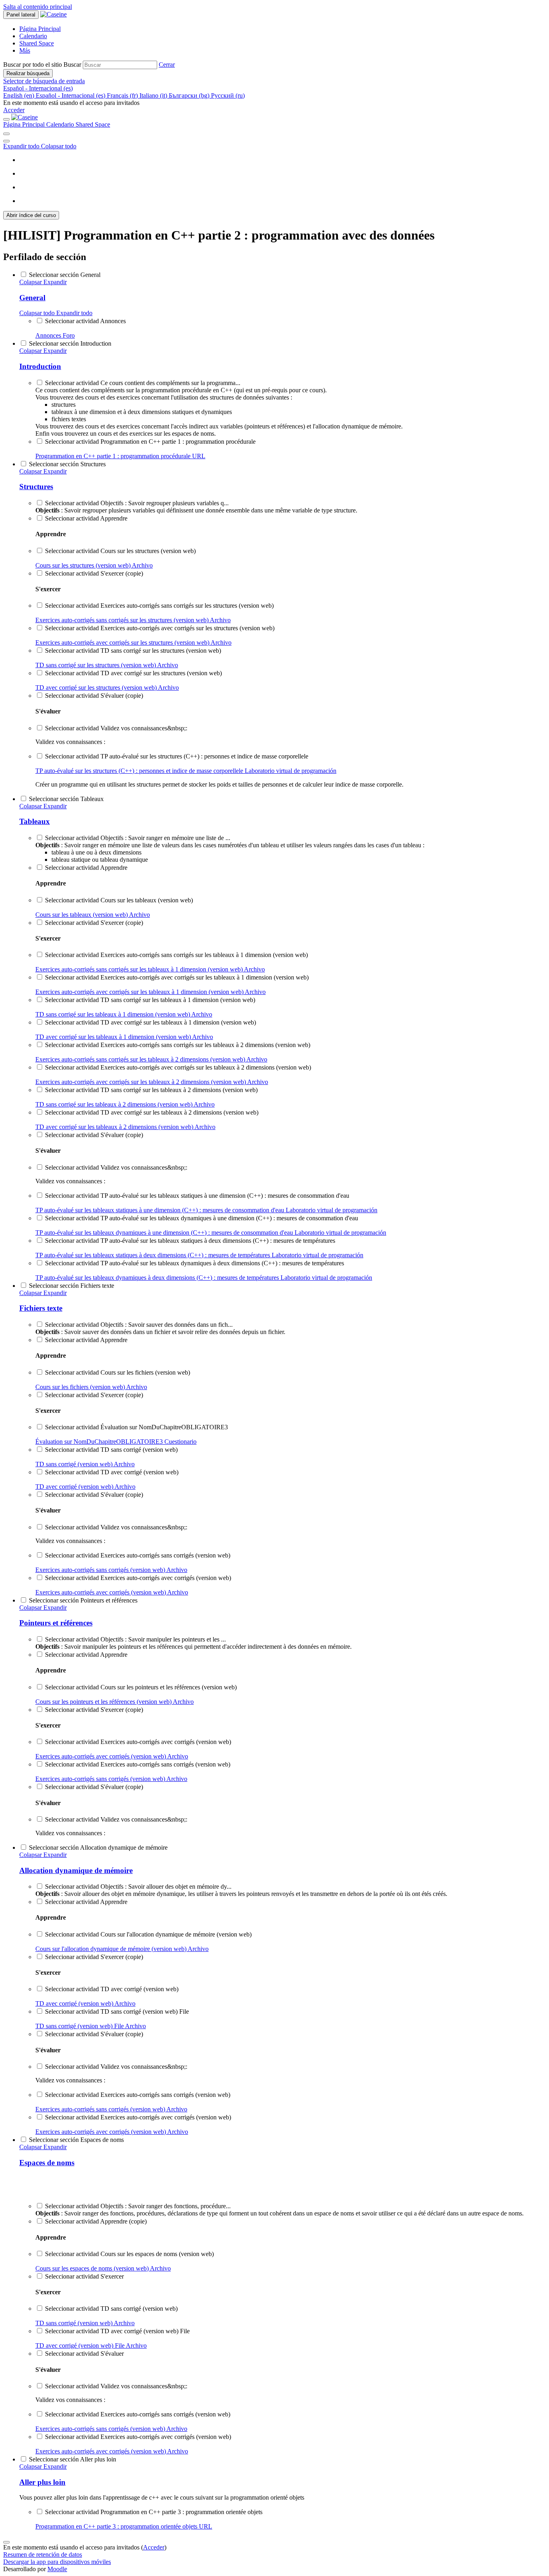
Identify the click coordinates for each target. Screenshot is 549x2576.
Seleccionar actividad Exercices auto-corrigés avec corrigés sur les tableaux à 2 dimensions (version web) (178, 1067)
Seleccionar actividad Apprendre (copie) (96, 2221)
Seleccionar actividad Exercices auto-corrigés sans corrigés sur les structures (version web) (159, 606)
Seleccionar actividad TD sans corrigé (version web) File (117, 2011)
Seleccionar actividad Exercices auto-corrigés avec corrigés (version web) (138, 1578)
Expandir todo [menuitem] (22, 146)
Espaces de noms (47, 2163)
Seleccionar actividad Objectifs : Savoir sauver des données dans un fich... (139, 1325)
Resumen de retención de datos (43, 2554)
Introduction (40, 366)
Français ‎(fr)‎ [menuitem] (123, 95)
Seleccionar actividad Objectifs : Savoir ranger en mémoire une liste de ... (138, 838)
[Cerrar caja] (6, 119)
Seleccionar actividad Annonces (85, 321)
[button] (167, 65)
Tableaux (35, 821)
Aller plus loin (42, 2482)
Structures (36, 487)
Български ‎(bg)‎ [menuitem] (190, 95)
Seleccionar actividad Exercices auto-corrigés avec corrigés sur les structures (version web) (160, 628)
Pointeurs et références (56, 1623)
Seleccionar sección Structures (67, 464)
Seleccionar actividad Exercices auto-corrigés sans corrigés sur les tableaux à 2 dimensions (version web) (178, 1045)
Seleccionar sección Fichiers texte (72, 1286)
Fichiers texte (41, 1308)
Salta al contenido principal (38, 7)
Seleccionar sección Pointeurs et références (83, 1600)
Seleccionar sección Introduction (70, 343)
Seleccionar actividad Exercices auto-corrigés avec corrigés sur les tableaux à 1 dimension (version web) (177, 977)
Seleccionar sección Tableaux (66, 799)
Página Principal (25, 124)
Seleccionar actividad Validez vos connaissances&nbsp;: (116, 728)
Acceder (14, 110)
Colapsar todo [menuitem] (59, 146)
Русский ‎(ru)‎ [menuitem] (228, 95)
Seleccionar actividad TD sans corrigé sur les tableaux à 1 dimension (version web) (150, 1000)
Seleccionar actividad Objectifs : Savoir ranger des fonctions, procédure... (138, 2206)
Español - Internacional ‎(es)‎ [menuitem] (71, 95)
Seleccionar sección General (65, 275)
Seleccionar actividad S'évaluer (84, 2354)
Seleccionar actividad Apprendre (86, 518)
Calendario (61, 124)
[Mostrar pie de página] (6, 2542)
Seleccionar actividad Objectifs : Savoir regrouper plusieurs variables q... (137, 503)
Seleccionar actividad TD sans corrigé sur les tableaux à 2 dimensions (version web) (151, 1090)
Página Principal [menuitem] (40, 29)
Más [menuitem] (25, 50)
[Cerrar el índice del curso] (6, 134)
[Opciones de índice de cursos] (6, 141)
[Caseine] (25, 117)
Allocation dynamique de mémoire (76, 1870)
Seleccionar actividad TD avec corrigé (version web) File (117, 2331)
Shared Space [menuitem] (37, 43)
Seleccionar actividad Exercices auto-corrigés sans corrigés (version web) (138, 1555)
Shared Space (93, 124)
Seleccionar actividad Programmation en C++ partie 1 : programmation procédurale (150, 442)
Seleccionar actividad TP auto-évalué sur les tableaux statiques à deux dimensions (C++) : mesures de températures (190, 1241)
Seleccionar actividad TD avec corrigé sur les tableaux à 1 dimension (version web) (151, 1022)
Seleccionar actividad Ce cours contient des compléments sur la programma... (143, 383)
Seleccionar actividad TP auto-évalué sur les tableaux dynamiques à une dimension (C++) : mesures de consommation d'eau (202, 1218)
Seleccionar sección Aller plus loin (73, 2459)
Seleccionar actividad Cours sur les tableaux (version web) (119, 900)
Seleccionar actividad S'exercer (84, 2276)
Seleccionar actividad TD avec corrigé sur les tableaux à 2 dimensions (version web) (152, 1112)
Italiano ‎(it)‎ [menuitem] (154, 95)
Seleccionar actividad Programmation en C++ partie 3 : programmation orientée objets (154, 2512)
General (32, 298)
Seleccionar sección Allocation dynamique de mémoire (98, 1847)
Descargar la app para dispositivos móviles (57, 2562)
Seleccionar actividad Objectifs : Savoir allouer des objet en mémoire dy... (138, 1886)
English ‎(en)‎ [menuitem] (19, 95)
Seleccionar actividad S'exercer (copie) (94, 573)
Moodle (57, 2569)
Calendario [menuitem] (33, 36)
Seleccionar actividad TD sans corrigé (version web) (111, 1450)
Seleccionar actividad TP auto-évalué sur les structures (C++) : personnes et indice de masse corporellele (177, 756)
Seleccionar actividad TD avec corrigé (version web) (112, 1472)
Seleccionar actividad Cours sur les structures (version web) (120, 551)
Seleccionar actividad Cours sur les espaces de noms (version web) (129, 2254)
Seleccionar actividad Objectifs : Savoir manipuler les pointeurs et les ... (135, 1639)
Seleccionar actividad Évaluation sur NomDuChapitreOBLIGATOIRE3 (136, 1427)
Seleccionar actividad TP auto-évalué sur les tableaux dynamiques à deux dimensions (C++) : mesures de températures (195, 1263)
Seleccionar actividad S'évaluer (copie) (94, 696)
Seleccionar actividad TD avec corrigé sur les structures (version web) (133, 673)
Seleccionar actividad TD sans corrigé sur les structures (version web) (133, 651)
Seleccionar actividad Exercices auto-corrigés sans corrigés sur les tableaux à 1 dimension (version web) (176, 955)
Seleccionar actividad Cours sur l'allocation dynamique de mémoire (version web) (148, 1934)
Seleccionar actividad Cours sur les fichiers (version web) (118, 1372)
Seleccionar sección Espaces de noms (76, 2140)
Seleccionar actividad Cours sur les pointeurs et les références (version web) (141, 1687)
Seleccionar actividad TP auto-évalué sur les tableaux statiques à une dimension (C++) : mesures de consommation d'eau (197, 1196)
